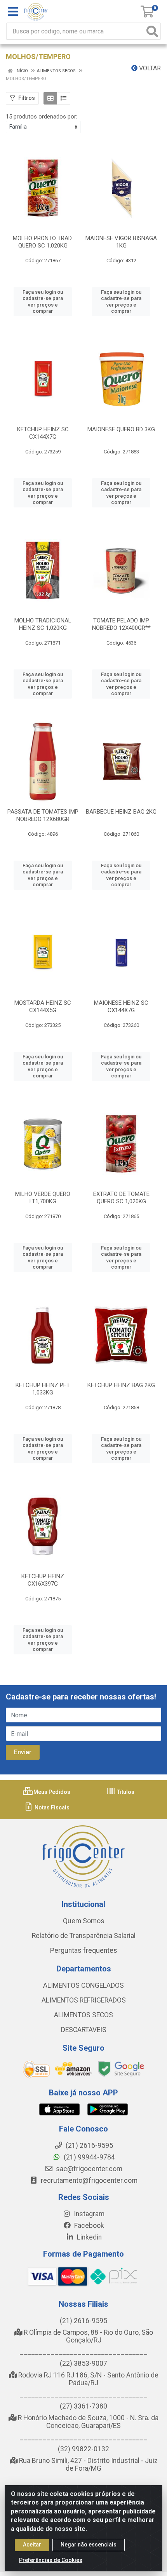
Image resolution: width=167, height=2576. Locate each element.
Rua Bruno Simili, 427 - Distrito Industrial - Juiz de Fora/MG (88, 2464)
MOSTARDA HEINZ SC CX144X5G (43, 1007)
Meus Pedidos (51, 1792)
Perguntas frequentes (84, 1950)
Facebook (88, 2226)
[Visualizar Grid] (50, 98)
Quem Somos (84, 1921)
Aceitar (32, 2545)
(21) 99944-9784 (89, 2157)
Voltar (149, 68)
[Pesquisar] (152, 31)
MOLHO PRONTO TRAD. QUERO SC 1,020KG (43, 242)
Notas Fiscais (51, 1807)
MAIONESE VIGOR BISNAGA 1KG (121, 242)
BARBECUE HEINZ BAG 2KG (121, 812)
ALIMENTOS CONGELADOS (83, 1985)
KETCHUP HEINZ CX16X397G (43, 1580)
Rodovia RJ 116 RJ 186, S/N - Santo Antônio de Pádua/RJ (88, 2379)
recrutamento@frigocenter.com (89, 2180)
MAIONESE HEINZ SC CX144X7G (121, 1007)
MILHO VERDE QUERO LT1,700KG (43, 1198)
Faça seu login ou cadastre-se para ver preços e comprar (43, 302)
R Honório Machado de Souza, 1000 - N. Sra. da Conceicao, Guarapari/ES (87, 2422)
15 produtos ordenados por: (42, 117)
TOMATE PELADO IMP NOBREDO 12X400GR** (121, 624)
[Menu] (13, 12)
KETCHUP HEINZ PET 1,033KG (43, 1389)
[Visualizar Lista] (63, 98)
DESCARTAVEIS (84, 2030)
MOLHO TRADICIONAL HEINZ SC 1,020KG (43, 624)
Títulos (125, 1792)
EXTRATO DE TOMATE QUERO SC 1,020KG (121, 1198)
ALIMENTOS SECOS (83, 2015)
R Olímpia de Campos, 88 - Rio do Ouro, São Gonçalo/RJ (88, 2336)
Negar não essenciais (89, 2545)
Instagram (88, 2214)
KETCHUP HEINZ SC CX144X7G (43, 433)
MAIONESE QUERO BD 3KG (121, 429)
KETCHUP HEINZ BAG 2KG (121, 1385)
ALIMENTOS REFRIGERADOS (84, 2000)
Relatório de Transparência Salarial (84, 1936)
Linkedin (89, 2237)
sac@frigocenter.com (89, 2169)
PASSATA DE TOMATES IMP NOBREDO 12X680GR (43, 815)
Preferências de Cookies (51, 2560)
